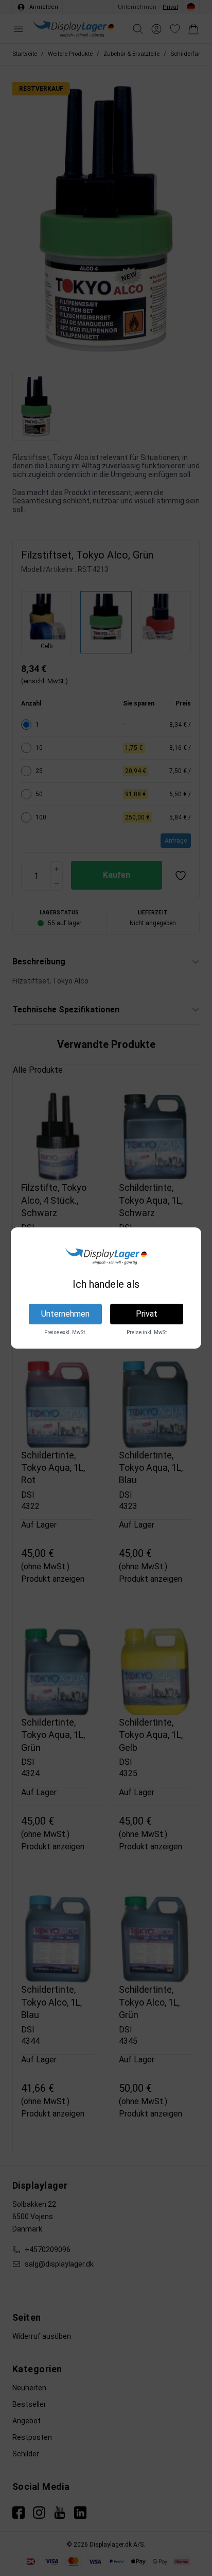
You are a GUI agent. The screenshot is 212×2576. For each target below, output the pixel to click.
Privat (147, 1314)
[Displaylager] (106, 1256)
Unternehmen (65, 1314)
